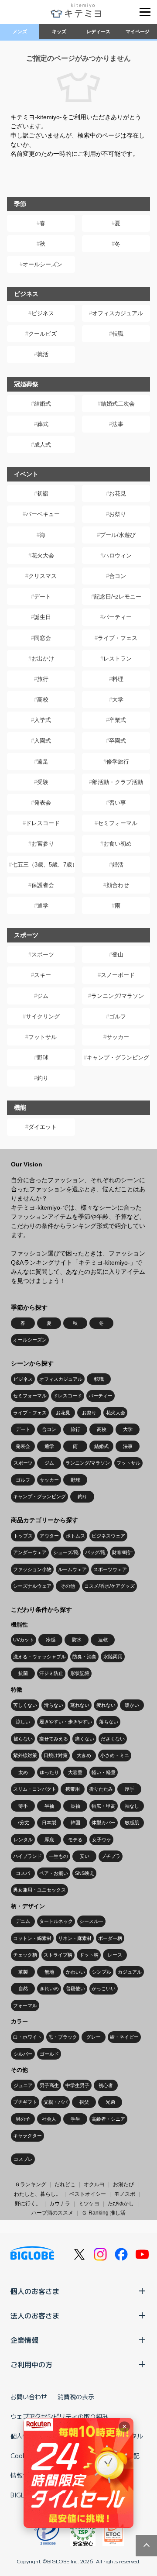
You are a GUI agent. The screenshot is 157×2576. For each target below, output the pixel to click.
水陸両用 (113, 1657)
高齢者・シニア (108, 2119)
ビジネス (43, 313)
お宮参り (43, 844)
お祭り (118, 514)
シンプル (102, 1972)
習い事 (118, 803)
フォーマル (25, 2005)
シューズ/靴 (66, 1552)
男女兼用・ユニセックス (39, 1890)
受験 (43, 782)
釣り (43, 1078)
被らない (23, 1739)
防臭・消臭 (84, 1657)
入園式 (43, 741)
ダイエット (43, 1127)
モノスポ (125, 2194)
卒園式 (118, 741)
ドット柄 (89, 1955)
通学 (43, 906)
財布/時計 (122, 1552)
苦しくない (25, 1705)
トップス (23, 1536)
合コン (118, 576)
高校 (43, 700)
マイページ (138, 31)
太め (23, 1772)
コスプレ (23, 2159)
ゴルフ (118, 1016)
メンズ (20, 31)
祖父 (84, 2102)
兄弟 (110, 2102)
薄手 (23, 1806)
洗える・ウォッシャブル (39, 1657)
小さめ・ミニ (115, 1755)
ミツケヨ (89, 2204)
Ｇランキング (31, 2184)
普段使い (75, 1988)
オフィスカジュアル (118, 313)
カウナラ (60, 2204)
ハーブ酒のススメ (52, 2213)
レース (115, 1955)
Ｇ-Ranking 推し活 (104, 2213)
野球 (43, 1058)
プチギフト (25, 2102)
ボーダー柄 (110, 1938)
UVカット (24, 1640)
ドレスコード (43, 823)
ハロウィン (118, 555)
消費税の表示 (76, 2397)
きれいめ (49, 1988)
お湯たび (123, 2184)
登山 (118, 954)
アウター (49, 1536)
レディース (98, 31)
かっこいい (104, 1988)
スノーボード (118, 975)
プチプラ (111, 1856)
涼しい (23, 1722)
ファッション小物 (32, 1569)
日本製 (49, 1823)
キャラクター (27, 2136)
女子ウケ (102, 1840)
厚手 (130, 1789)
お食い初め (118, 844)
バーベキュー (43, 514)
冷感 (51, 1640)
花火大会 (43, 555)
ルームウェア (72, 1569)
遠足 (43, 762)
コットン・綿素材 (32, 1938)
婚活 (118, 865)
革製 (23, 1972)
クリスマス (43, 576)
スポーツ (43, 954)
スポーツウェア (110, 1569)
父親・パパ (56, 2102)
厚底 (49, 1840)
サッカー (118, 1037)
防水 (77, 1640)
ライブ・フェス (118, 638)
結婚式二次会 (118, 404)
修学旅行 (118, 762)
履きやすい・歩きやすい (66, 1722)
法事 (118, 424)
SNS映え (85, 1873)
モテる (75, 1840)
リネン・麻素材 (75, 1938)
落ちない (109, 1722)
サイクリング (43, 1016)
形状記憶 (80, 1673)
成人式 (43, 445)
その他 (68, 1586)
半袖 (49, 1806)
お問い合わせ (29, 2397)
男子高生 (49, 2085)
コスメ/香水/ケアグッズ (109, 1586)
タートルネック (56, 1921)
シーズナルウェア (32, 1586)
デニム (23, 1921)
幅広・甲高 (104, 1806)
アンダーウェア (30, 1552)
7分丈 (23, 1823)
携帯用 (73, 1789)
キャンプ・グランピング (118, 1058)
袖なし (132, 1806)
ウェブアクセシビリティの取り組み (59, 2416)
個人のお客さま (35, 2291)
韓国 (75, 1823)
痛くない (85, 1739)
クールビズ (43, 334)
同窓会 (43, 638)
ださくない (113, 1739)
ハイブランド (27, 1856)
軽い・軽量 (104, 1772)
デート (43, 597)
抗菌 (23, 1673)
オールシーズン (43, 264)
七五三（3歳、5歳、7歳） (43, 865)
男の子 (23, 2119)
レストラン (118, 659)
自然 (23, 1988)
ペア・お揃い (54, 1873)
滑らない (54, 1705)
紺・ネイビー (124, 2037)
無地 (49, 1972)
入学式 (43, 720)
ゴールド (49, 2054)
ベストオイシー (88, 2194)
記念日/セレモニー (118, 597)
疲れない (106, 1705)
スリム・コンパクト (35, 1789)
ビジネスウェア (108, 1536)
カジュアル (130, 1972)
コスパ (23, 1873)
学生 (75, 2119)
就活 (43, 354)
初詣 (43, 494)
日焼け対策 (56, 1755)
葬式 (43, 424)
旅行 (43, 679)
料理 (118, 679)
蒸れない (80, 1705)
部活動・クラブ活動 (118, 782)
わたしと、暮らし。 (38, 2194)
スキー (43, 975)
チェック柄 (25, 1955)
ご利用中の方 (31, 2364)
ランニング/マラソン (118, 996)
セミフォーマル (118, 823)
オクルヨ (94, 2184)
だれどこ (65, 2184)
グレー (94, 2037)
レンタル (23, 1840)
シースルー (91, 1921)
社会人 (49, 2119)
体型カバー (104, 1823)
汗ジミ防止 (51, 1673)
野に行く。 (28, 2204)
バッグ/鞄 (95, 1552)
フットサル (43, 1037)
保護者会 (43, 885)
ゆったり (49, 1772)
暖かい (132, 1705)
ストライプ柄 (58, 1955)
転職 (118, 334)
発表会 (43, 803)
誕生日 (43, 617)
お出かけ (43, 659)
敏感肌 (132, 1823)
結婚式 (43, 404)
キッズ (59, 31)
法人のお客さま (35, 2315)
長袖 (75, 1806)
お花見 (118, 494)
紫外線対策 (25, 1755)
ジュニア (23, 2085)
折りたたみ (101, 1789)
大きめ (84, 1755)
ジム (43, 996)
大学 (118, 700)
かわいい (75, 1972)
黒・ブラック (63, 2037)
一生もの (58, 1856)
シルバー (23, 2054)
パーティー (118, 617)
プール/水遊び (118, 535)
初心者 (106, 2085)
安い (85, 1856)
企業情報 (24, 2340)
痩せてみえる (54, 1739)
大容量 (75, 1772)
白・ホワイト (27, 2037)
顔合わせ (118, 885)
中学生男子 (77, 2085)
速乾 (103, 1640)
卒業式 (118, 720)
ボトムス (75, 1536)
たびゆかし (121, 2204)
